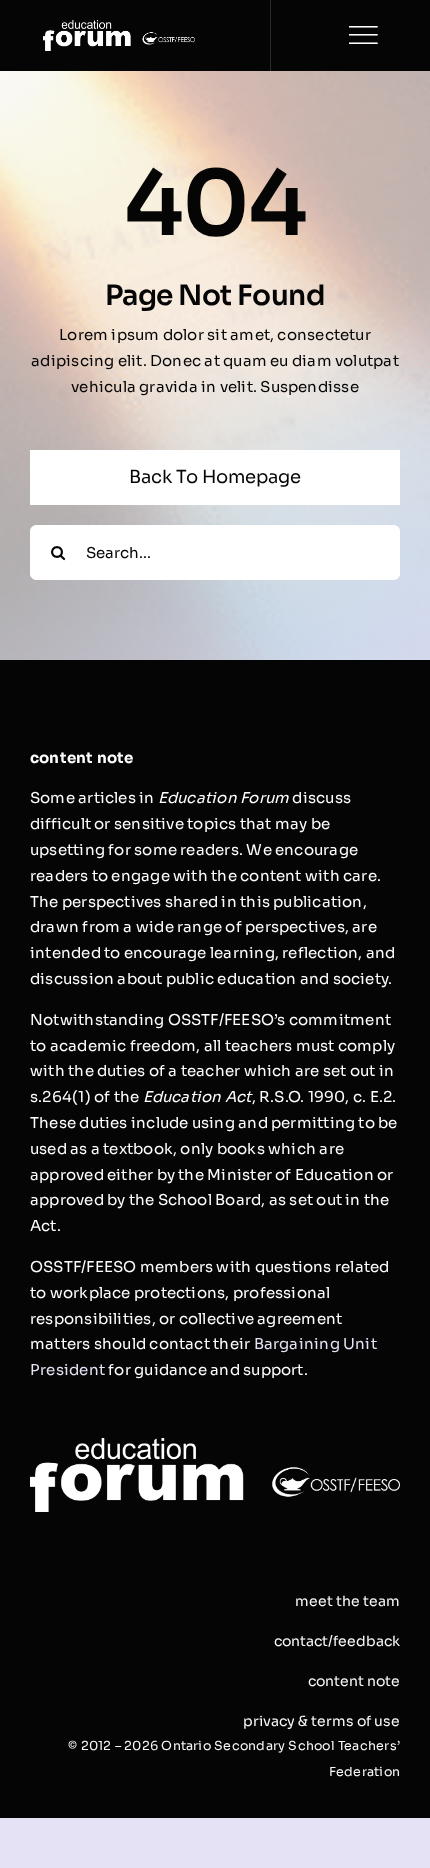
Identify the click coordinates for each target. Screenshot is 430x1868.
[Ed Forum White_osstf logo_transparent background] (119, 27)
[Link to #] (363, 35)
